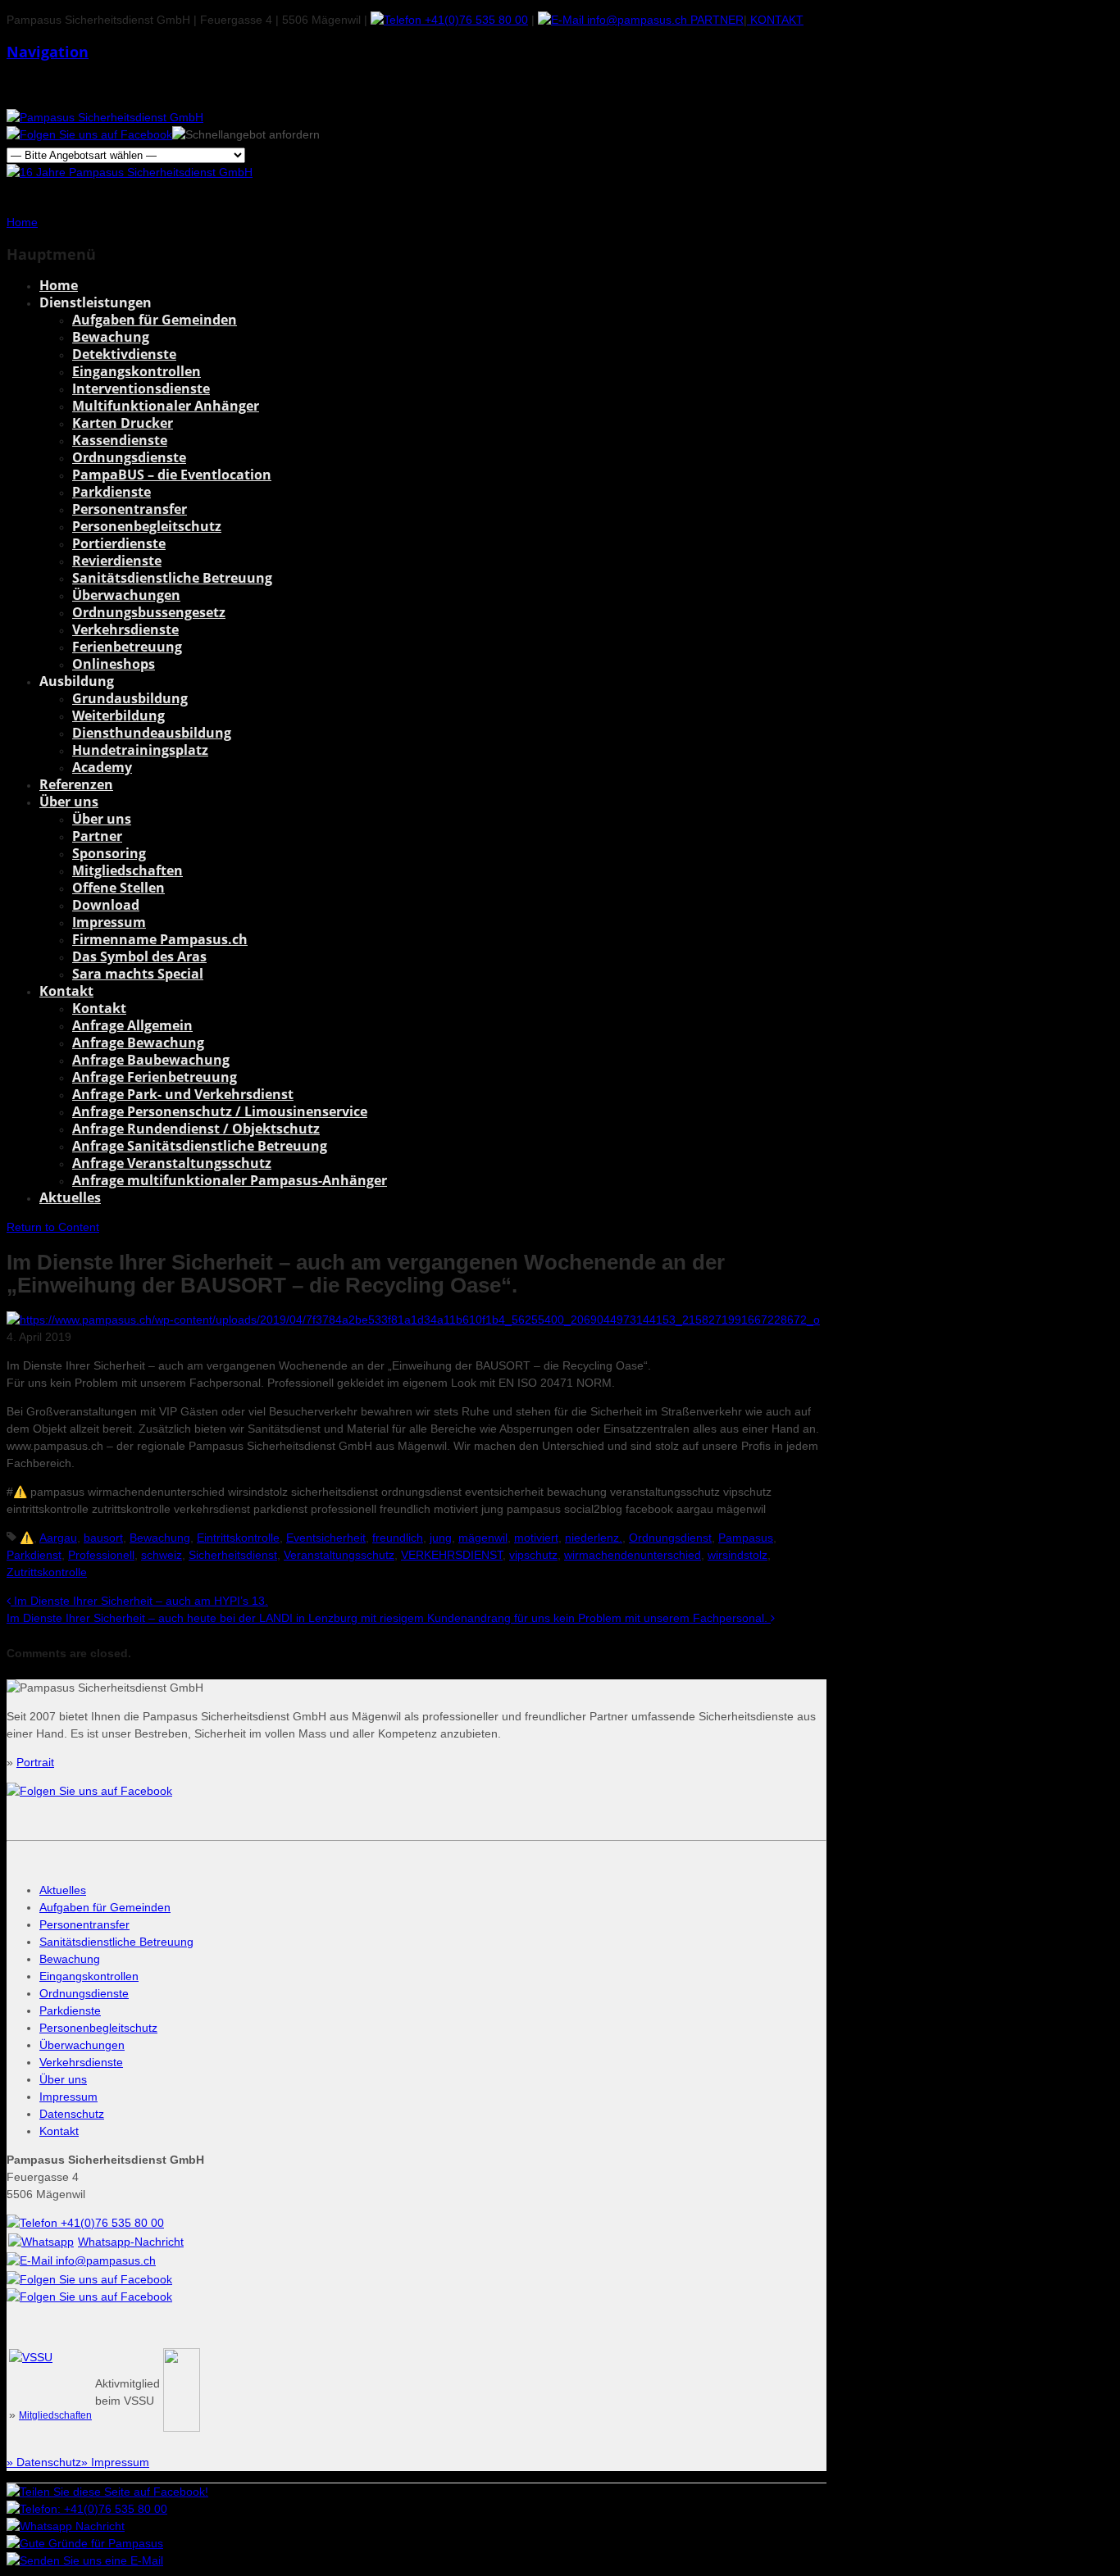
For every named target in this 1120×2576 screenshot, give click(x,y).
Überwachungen (126, 595)
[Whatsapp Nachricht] (66, 2526)
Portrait (35, 1762)
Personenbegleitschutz (147, 526)
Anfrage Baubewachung (151, 1060)
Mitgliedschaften (127, 870)
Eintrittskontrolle (238, 1538)
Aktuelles (70, 1197)
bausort (103, 1538)
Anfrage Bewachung (138, 1043)
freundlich (398, 1538)
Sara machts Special (138, 974)
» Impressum (115, 2462)
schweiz (162, 1555)
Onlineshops (114, 664)
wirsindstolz (738, 1555)
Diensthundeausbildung (152, 733)
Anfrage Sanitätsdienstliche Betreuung (200, 1146)
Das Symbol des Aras (139, 956)
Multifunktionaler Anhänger (166, 406)
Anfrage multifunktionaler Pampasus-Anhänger (230, 1180)
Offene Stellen (118, 888)
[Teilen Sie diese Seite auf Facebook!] (107, 2492)
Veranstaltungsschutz (339, 1555)
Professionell (101, 1555)
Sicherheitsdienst (233, 1555)
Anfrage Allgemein (132, 1025)
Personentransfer (130, 509)
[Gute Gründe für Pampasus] (85, 2543)
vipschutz (533, 1555)
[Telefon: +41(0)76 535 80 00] (87, 2509)
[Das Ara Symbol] (182, 2428)
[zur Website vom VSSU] (31, 2357)
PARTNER (715, 20)
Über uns (69, 802)
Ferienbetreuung (127, 647)
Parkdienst (34, 1555)
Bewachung (111, 337)
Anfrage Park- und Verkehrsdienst (183, 1094)
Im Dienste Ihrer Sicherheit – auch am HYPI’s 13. (139, 1601)
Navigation (48, 52)
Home (59, 285)
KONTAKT (775, 20)
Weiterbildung (118, 716)
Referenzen (76, 784)
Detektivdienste (124, 354)
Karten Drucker (123, 423)
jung (441, 1538)
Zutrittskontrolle (47, 1572)
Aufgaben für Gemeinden (155, 320)
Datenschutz (72, 2114)
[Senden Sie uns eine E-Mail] (85, 2560)
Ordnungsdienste (129, 457)
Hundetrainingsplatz (140, 750)
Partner (97, 836)
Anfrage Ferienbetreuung (155, 1077)
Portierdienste (119, 543)
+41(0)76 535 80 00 (475, 20)
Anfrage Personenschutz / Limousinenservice (220, 1111)
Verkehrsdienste (125, 629)
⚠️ (27, 1538)
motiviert (536, 1538)
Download (106, 905)
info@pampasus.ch (635, 20)
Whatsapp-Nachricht (131, 2242)
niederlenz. (594, 1538)
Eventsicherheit (326, 1538)
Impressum (109, 922)
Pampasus (746, 1538)
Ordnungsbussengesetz (149, 612)
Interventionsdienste (141, 388)
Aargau (58, 1538)
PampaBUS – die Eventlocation (172, 475)
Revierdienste (117, 561)
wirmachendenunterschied (633, 1555)
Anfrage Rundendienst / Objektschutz (196, 1129)
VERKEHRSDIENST (452, 1555)
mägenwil (483, 1538)
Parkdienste (112, 492)
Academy (102, 767)
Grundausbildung (130, 698)
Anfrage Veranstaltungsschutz (172, 1163)
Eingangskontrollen (137, 371)
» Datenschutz (44, 2462)
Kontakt (66, 991)
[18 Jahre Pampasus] (130, 172)
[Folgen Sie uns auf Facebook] (89, 134)
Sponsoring (109, 853)
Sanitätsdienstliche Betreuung (172, 578)
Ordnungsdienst (670, 1538)
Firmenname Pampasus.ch (160, 939)
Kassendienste (120, 440)
